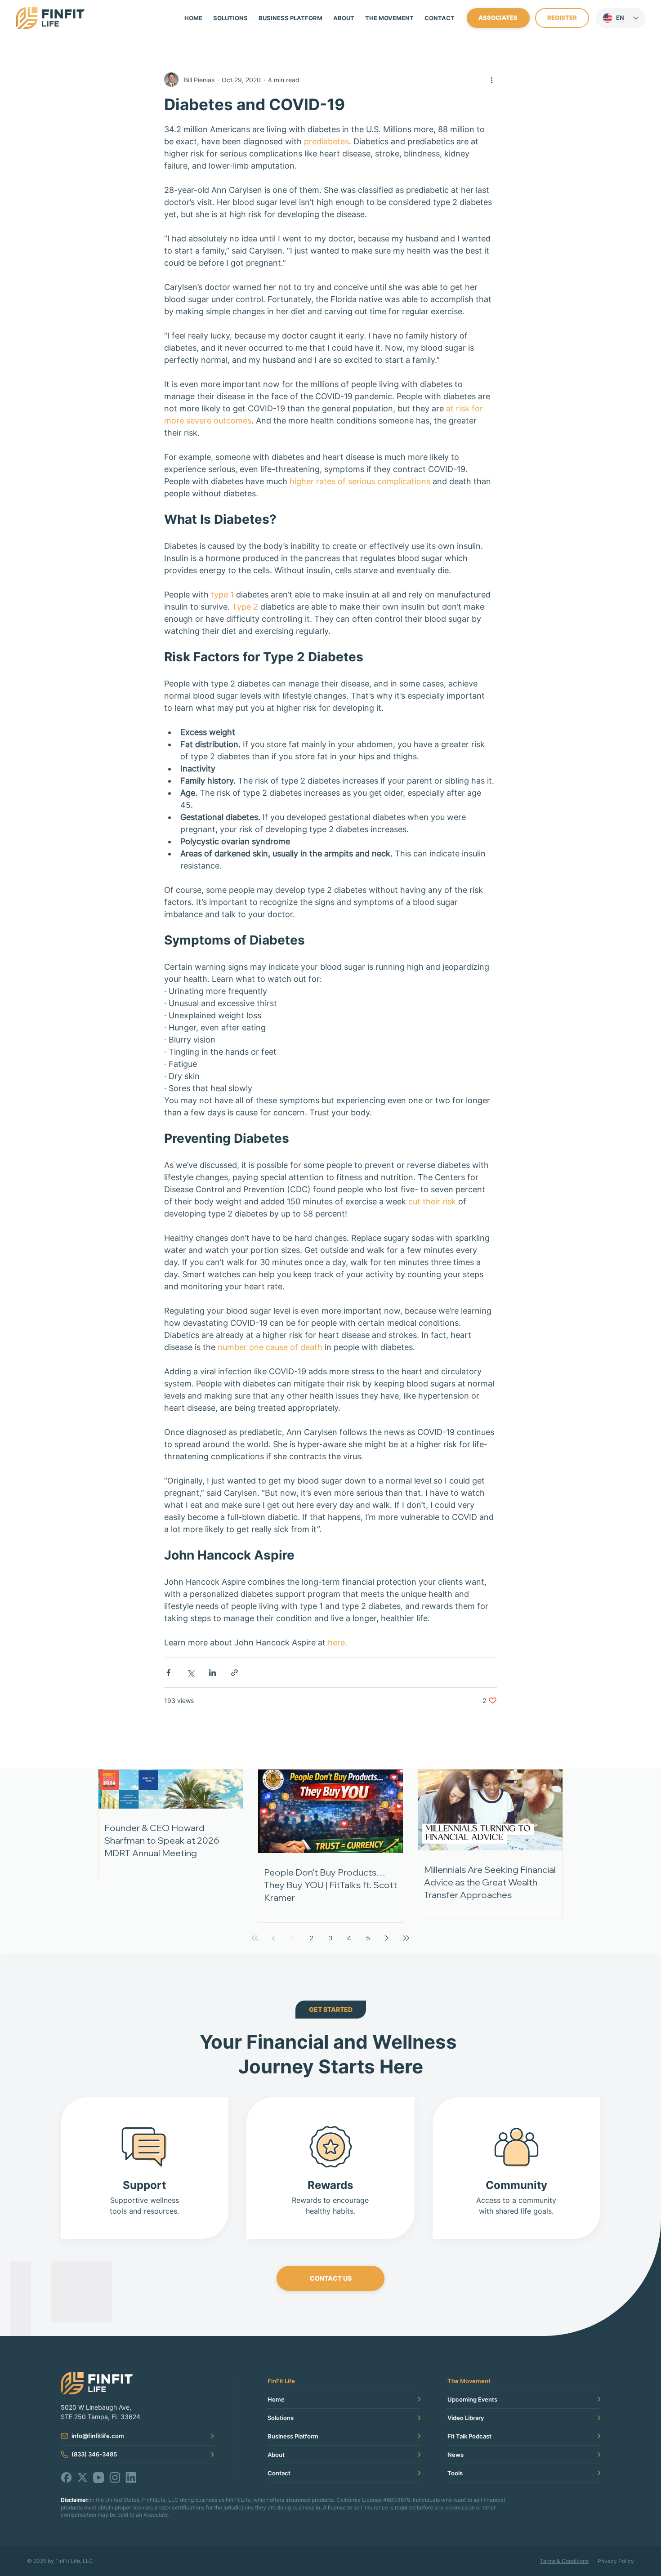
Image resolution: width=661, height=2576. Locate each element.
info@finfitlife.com (98, 2436)
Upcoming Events (472, 2399)
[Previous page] (274, 1938)
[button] (389, 18)
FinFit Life (281, 2381)
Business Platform (293, 2436)
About (276, 2455)
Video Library (466, 2418)
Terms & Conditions (564, 2561)
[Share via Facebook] (168, 1673)
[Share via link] (234, 1673)
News (456, 2455)
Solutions (281, 2418)
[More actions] (491, 80)
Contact (279, 2473)
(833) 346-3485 (94, 2454)
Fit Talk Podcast (469, 2436)
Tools (455, 2473)
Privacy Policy (616, 2561)
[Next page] (387, 1938)
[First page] (255, 1938)
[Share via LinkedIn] (212, 1673)
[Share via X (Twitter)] (190, 1673)
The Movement (469, 2381)
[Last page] (406, 1938)
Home (276, 2399)
